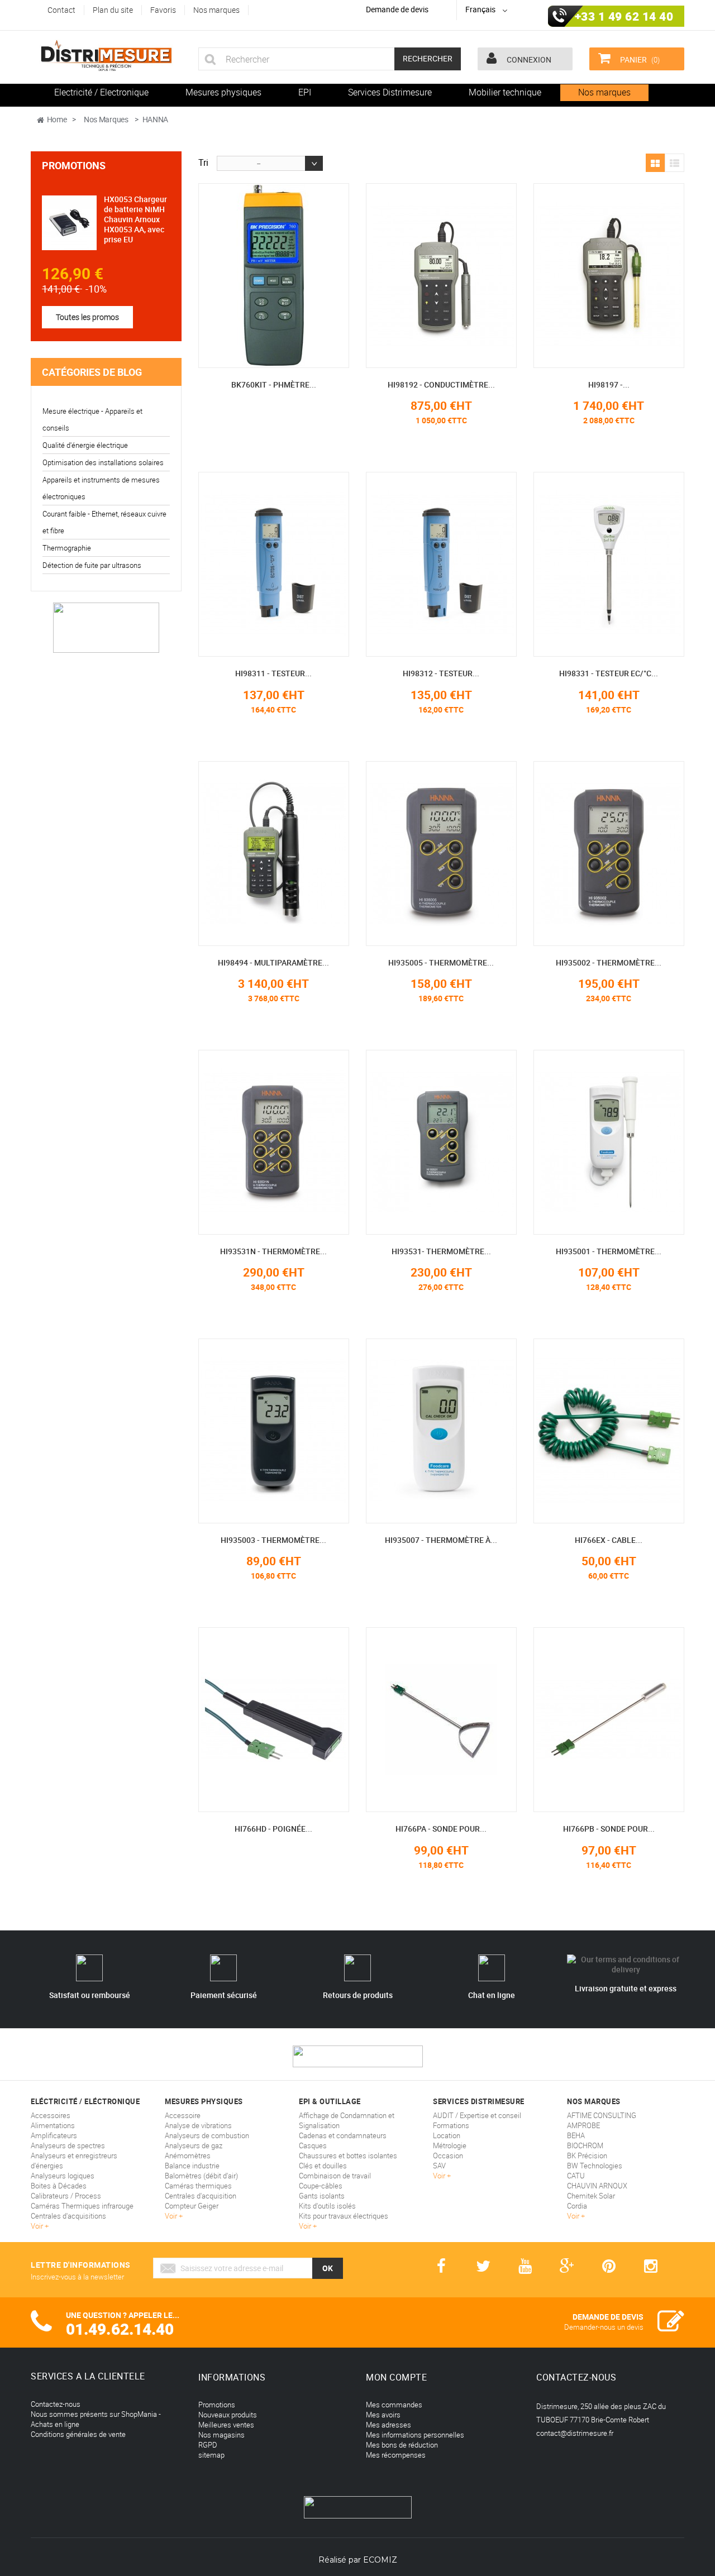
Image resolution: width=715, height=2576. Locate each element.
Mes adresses (389, 2425)
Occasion (448, 2156)
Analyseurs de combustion (207, 2135)
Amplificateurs (54, 2135)
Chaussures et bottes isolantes (348, 2156)
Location (447, 2135)
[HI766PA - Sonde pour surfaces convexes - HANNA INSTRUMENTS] (441, 1720)
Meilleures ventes (226, 2425)
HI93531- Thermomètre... (441, 1251)
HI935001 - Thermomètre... (609, 1251)
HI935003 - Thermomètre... (273, 1540)
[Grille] (655, 164)
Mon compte (396, 2377)
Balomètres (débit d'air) (201, 2176)
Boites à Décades (59, 2186)
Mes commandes (394, 2405)
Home (57, 119)
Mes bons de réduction (402, 2445)
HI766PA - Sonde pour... (441, 1829)
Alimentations (53, 2125)
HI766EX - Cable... (609, 1540)
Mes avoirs (383, 2415)
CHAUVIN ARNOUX (597, 2186)
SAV (439, 2166)
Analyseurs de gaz (194, 2145)
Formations (451, 2125)
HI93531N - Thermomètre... (273, 1251)
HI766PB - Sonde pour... (609, 1829)
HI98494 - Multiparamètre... (273, 962)
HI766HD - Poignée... (273, 1829)
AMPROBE (583, 2125)
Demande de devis (397, 9)
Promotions (74, 165)
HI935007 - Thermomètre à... (441, 1540)
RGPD (208, 2445)
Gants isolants (322, 2196)
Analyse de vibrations (198, 2125)
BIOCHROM (585, 2145)
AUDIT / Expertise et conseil (477, 2115)
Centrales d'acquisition (201, 2196)
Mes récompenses (396, 2455)
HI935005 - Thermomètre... (441, 962)
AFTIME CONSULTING (602, 2115)
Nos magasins (221, 2435)
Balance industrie (192, 2166)
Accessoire (183, 2115)
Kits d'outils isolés (327, 2206)
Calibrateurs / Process (66, 2196)
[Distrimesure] (106, 56)
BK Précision (587, 2156)
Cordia (577, 2206)
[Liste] (675, 164)
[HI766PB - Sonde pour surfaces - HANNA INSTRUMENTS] (609, 1720)
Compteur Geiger (192, 2206)
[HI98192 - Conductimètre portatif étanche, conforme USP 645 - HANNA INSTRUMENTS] (441, 276)
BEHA (576, 2135)
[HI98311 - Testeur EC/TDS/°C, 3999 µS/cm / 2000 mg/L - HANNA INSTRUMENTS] (274, 564)
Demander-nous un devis (604, 2327)
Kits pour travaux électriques (344, 2216)
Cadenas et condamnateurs (343, 2135)
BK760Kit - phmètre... (274, 384)
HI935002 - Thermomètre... (609, 962)
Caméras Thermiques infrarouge (82, 2206)
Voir (38, 2226)
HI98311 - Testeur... (273, 673)
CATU (576, 2176)
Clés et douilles (323, 2166)
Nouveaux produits (228, 2415)
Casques (313, 2145)
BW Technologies (595, 2166)
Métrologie (450, 2145)
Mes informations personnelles (415, 2435)
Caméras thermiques (198, 2186)
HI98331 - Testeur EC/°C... (609, 673)
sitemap (211, 2455)
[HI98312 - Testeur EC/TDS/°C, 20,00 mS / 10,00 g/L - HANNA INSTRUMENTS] (441, 564)
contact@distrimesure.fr (575, 2433)
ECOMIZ (380, 2560)
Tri (203, 162)
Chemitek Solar (591, 2196)
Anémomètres (188, 2156)
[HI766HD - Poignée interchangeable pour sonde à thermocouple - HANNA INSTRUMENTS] (274, 1720)
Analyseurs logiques (63, 2176)
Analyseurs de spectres (68, 2145)
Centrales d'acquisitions (68, 2216)
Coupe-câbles (321, 2186)
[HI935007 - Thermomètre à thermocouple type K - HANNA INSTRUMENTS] (441, 1431)
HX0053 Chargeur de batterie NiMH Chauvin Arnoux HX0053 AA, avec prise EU (135, 219)
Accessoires (51, 2115)
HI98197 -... (609, 384)
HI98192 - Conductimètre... (441, 384)
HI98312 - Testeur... (441, 673)
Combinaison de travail (335, 2176)
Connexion (528, 59)
